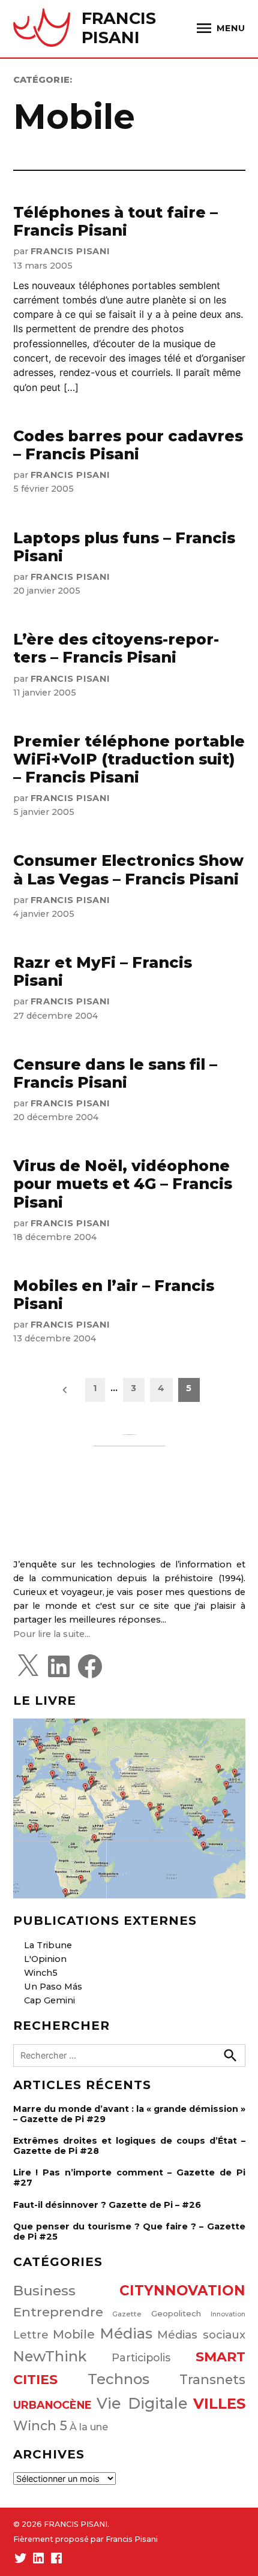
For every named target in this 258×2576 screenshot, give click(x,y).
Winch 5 (40, 2425)
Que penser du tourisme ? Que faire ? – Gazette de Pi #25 (129, 2232)
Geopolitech (176, 2313)
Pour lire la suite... (52, 1634)
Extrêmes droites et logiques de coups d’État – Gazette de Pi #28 (129, 2146)
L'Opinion (45, 1959)
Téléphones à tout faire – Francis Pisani (115, 221)
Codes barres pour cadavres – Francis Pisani (128, 445)
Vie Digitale (142, 2403)
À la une (89, 2427)
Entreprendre (58, 2312)
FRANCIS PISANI (119, 28)
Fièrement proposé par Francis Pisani (85, 2539)
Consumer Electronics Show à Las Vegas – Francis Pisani (128, 869)
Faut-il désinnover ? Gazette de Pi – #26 (107, 2205)
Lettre (31, 2335)
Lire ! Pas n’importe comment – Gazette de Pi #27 (129, 2178)
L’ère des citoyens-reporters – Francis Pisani (116, 648)
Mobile (74, 2334)
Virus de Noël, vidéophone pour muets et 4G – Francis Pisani (123, 1184)
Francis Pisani (70, 251)
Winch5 (41, 1973)
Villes (219, 2404)
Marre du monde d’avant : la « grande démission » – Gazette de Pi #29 (129, 2114)
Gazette (127, 2314)
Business (44, 2291)
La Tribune (48, 1945)
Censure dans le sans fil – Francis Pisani (115, 1073)
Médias (126, 2333)
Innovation (228, 2314)
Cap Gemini (49, 2000)
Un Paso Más (53, 1987)
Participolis (141, 2357)
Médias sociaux (201, 2335)
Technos (118, 2379)
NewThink (50, 2356)
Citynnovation (182, 2291)
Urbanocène (52, 2405)
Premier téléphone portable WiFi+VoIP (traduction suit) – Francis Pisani (129, 759)
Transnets (212, 2379)
